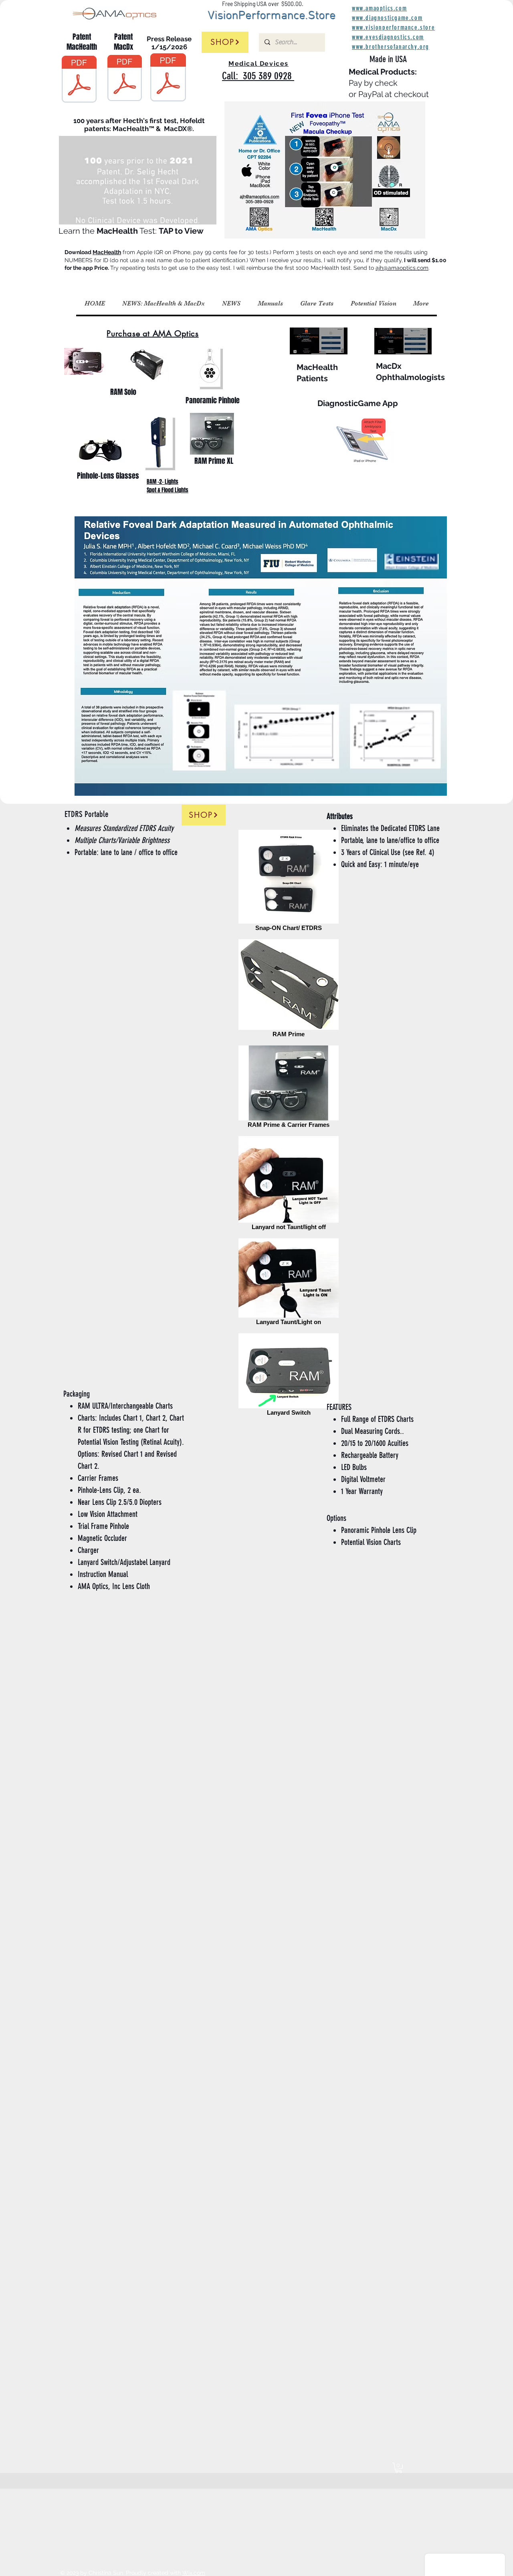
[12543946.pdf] (125, 79)
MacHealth (107, 252)
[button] (206, 216)
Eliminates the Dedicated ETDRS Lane (390, 828)
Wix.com (194, 2573)
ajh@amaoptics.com (402, 268)
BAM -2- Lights (163, 482)
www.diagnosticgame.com (387, 18)
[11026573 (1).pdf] (79, 80)
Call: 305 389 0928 (258, 76)
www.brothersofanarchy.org (391, 47)
